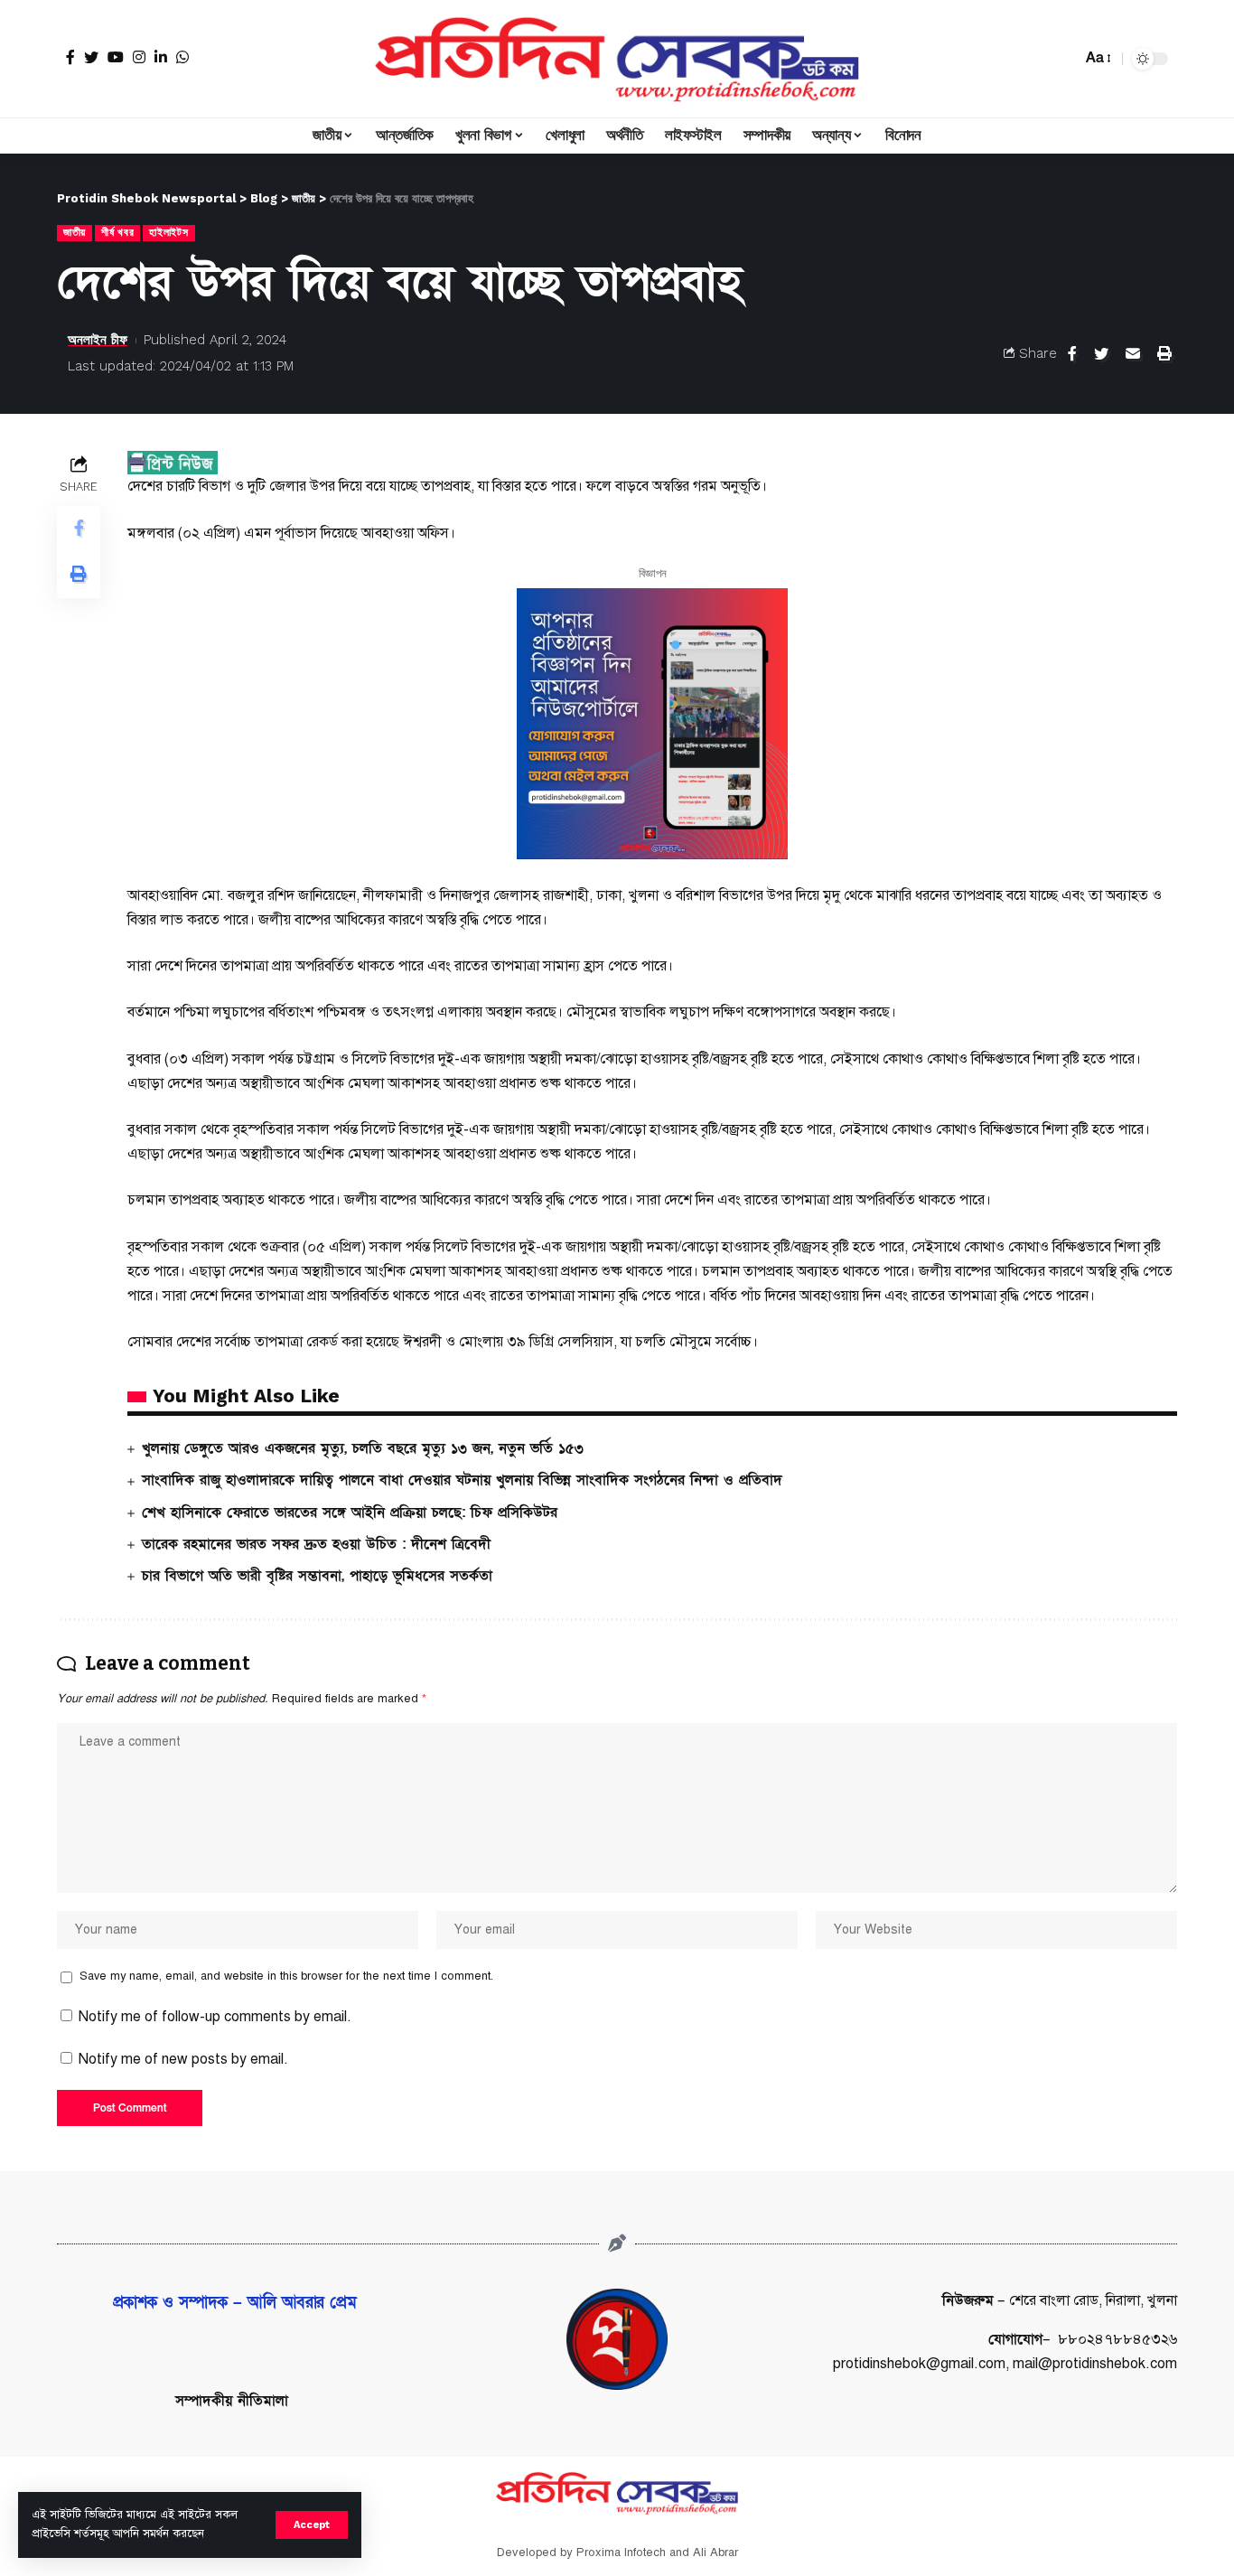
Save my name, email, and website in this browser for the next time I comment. (286, 1976)
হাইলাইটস (168, 232)
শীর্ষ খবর (117, 232)
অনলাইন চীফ (98, 340)
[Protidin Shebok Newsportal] (617, 59)
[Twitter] (91, 57)
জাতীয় (75, 232)
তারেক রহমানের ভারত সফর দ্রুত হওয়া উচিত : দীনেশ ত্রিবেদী (316, 1544)
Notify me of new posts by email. (183, 2059)
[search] (1063, 59)
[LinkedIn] (161, 57)
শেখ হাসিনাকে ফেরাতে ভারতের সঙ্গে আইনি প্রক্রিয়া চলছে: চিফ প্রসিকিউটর (350, 1513)
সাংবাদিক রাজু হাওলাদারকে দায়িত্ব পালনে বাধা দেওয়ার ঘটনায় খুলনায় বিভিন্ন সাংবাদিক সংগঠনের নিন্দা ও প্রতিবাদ (462, 1480)
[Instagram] (139, 57)
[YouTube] (116, 57)
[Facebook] (70, 57)
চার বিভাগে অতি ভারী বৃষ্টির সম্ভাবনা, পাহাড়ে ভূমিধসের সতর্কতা (317, 1576)
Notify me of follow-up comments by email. (215, 2017)
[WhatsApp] (182, 57)
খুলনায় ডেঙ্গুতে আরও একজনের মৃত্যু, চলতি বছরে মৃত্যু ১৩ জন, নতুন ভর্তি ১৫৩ (363, 1448)
